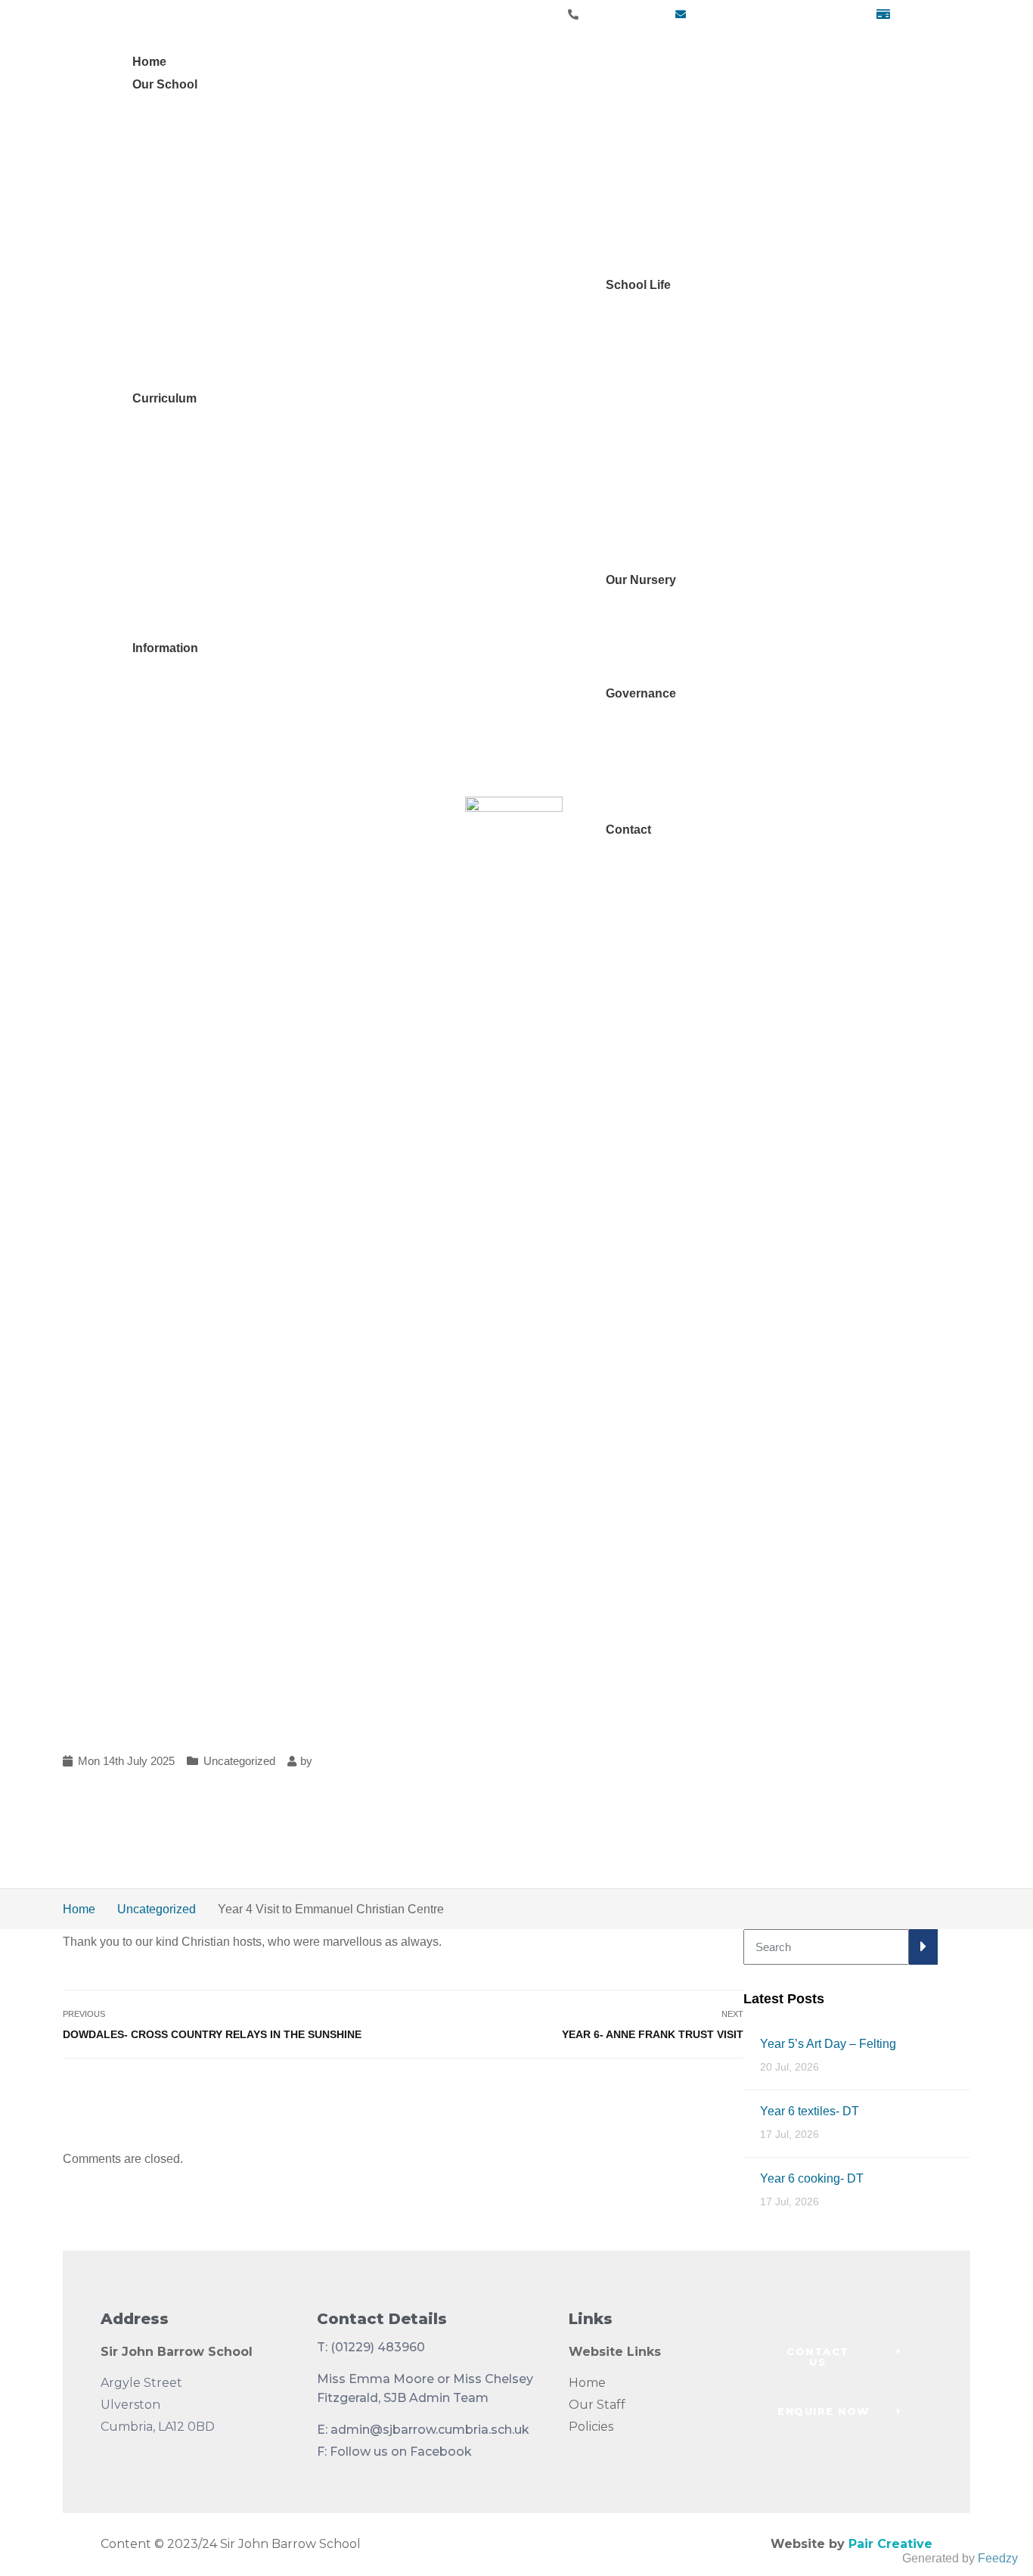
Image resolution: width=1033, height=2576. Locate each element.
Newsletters (659, 353)
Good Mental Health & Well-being (265, 285)
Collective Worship (204, 603)
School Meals (664, 512)
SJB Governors (194, 221)
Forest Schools (194, 580)
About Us (652, 648)
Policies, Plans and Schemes (232, 784)
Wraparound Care (675, 421)
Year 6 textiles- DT (810, 2111)
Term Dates (658, 557)
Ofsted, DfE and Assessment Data (244, 716)
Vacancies (181, 376)
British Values (191, 625)
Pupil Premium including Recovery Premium (272, 807)
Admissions (185, 353)
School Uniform (669, 489)
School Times (664, 466)
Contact (628, 830)
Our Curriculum (194, 466)
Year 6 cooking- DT (812, 2178)
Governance (641, 693)
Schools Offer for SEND (217, 739)
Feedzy (998, 2558)
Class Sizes (659, 534)
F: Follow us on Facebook (394, 2452)
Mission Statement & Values (229, 175)
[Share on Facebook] (676, 2093)
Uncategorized (239, 1761)
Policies (591, 2427)
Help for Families (220, 308)
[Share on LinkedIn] (733, 2093)
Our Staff (597, 2405)
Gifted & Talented (200, 761)
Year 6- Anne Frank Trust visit (653, 2034)
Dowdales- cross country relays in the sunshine (212, 2034)
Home (149, 62)
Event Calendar (669, 376)
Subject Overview (201, 512)
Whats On (653, 444)
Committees (659, 784)
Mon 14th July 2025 (126, 1761)
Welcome (179, 152)
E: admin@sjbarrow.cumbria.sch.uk (423, 2430)
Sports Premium (197, 830)
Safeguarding (190, 198)
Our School (165, 84)
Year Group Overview (211, 489)
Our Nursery (641, 580)
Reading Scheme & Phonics (230, 534)
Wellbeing (181, 243)
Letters (645, 398)
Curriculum (164, 398)
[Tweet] (695, 2093)
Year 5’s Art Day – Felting (828, 2044)
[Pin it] (714, 2093)
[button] (839, 2357)
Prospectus (184, 330)
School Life (638, 285)
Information (165, 648)
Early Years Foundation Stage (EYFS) (256, 557)
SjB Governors (666, 761)
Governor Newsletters (685, 807)
